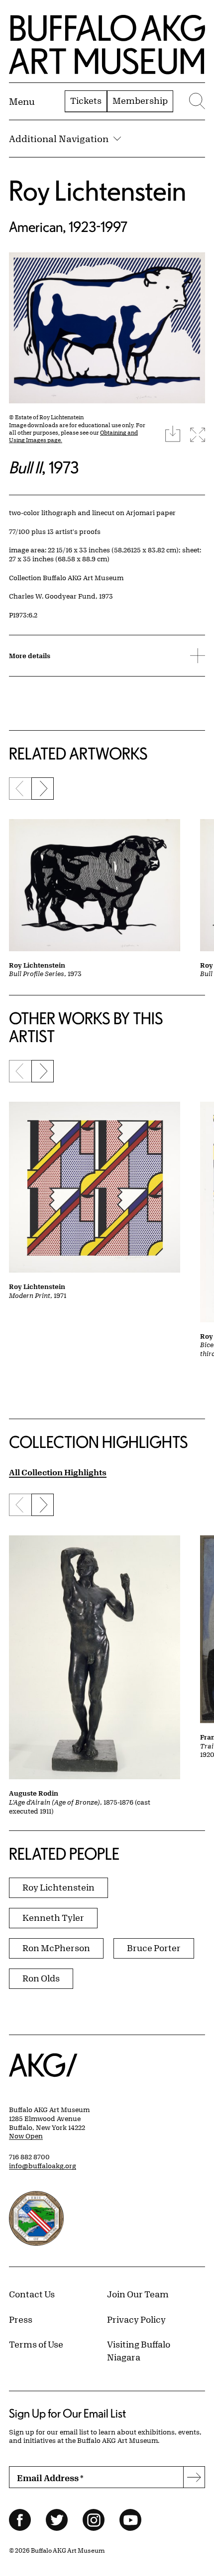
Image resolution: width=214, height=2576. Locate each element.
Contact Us (32, 2294)
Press (21, 2319)
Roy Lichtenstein (98, 190)
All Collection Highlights (58, 1472)
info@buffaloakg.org (43, 2166)
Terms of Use (36, 2344)
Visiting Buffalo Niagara (139, 2350)
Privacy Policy (136, 2319)
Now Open (26, 2136)
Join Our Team (138, 2294)
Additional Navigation (59, 139)
